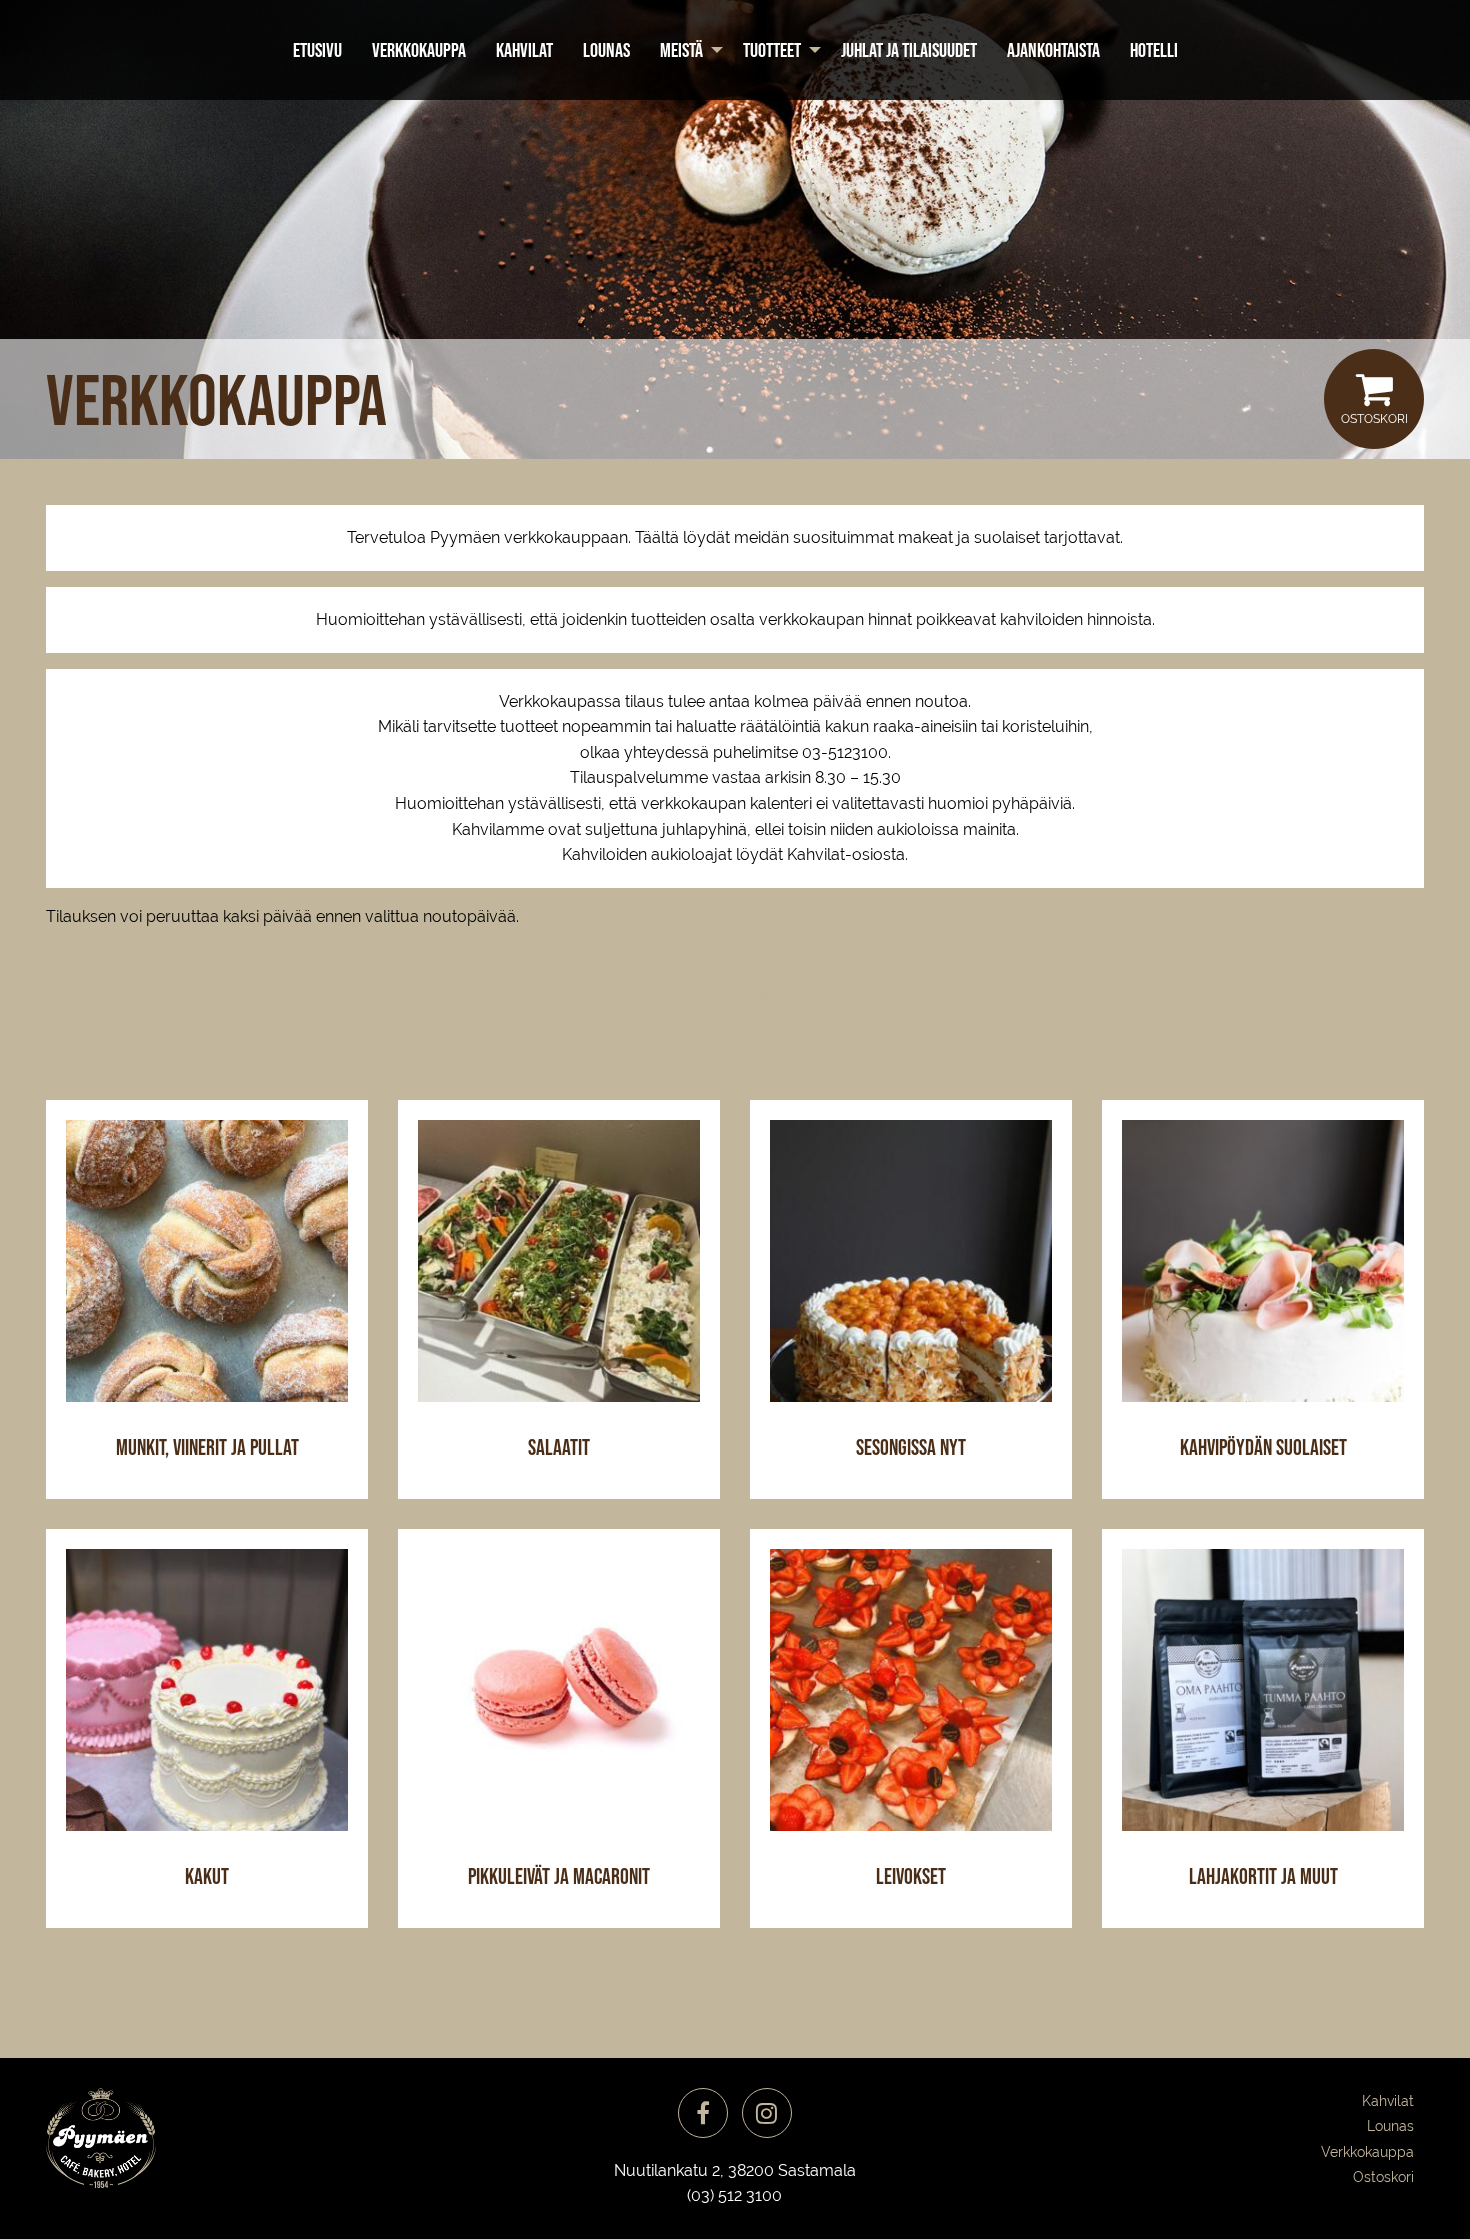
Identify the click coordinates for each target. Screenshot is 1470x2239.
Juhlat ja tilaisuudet (909, 50)
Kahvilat (524, 50)
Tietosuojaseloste (735, 999)
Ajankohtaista (1053, 50)
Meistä (681, 50)
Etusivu (317, 50)
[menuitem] (317, 50)
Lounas (606, 50)
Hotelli (1154, 50)
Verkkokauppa (419, 50)
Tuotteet (772, 50)
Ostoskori (1374, 419)
